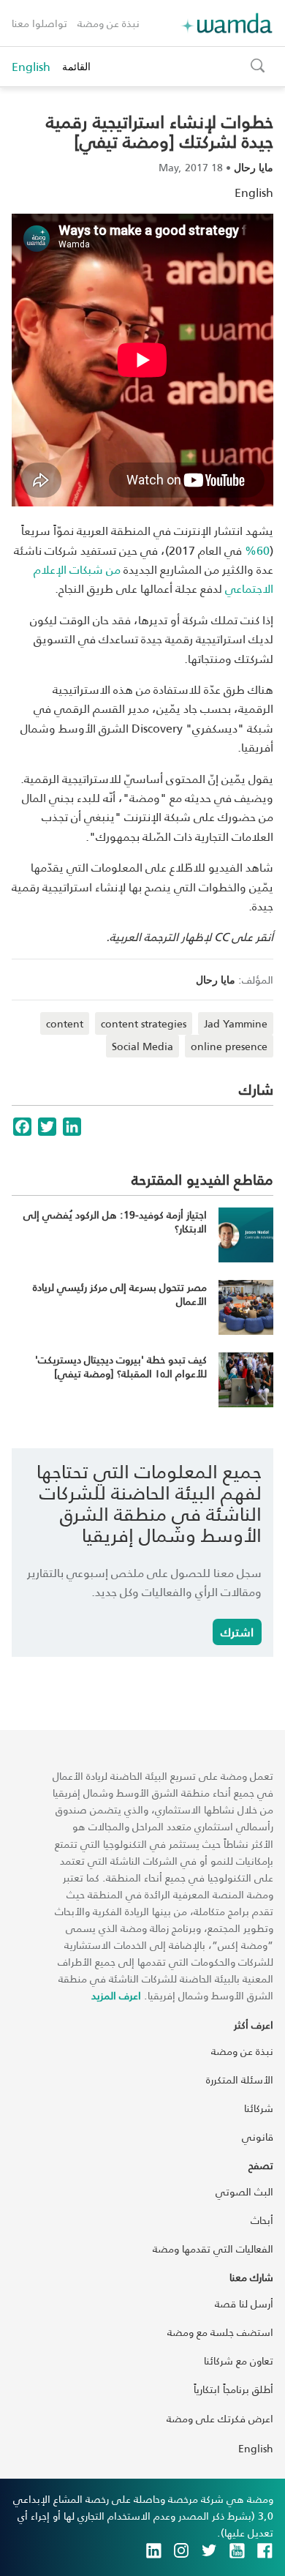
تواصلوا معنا (39, 23)
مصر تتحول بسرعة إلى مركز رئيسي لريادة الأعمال (120, 1294)
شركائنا (259, 2108)
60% (257, 550)
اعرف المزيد (116, 1995)
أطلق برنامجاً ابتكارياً (233, 2389)
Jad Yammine (236, 1023)
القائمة (76, 66)
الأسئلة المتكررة (240, 2079)
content (65, 1023)
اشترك (237, 1632)
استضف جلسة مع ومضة (220, 2332)
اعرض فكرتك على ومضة (220, 2418)
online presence (229, 1046)
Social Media (142, 1046)
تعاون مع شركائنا (239, 2360)
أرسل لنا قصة (244, 2303)
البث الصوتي (244, 2191)
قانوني (258, 2137)
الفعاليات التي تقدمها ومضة (213, 2249)
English (31, 67)
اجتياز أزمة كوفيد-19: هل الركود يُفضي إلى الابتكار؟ (115, 1222)
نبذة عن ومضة (109, 23)
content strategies (144, 1023)
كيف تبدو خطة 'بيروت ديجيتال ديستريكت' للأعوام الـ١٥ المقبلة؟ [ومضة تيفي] (121, 1367)
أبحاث (262, 2220)
